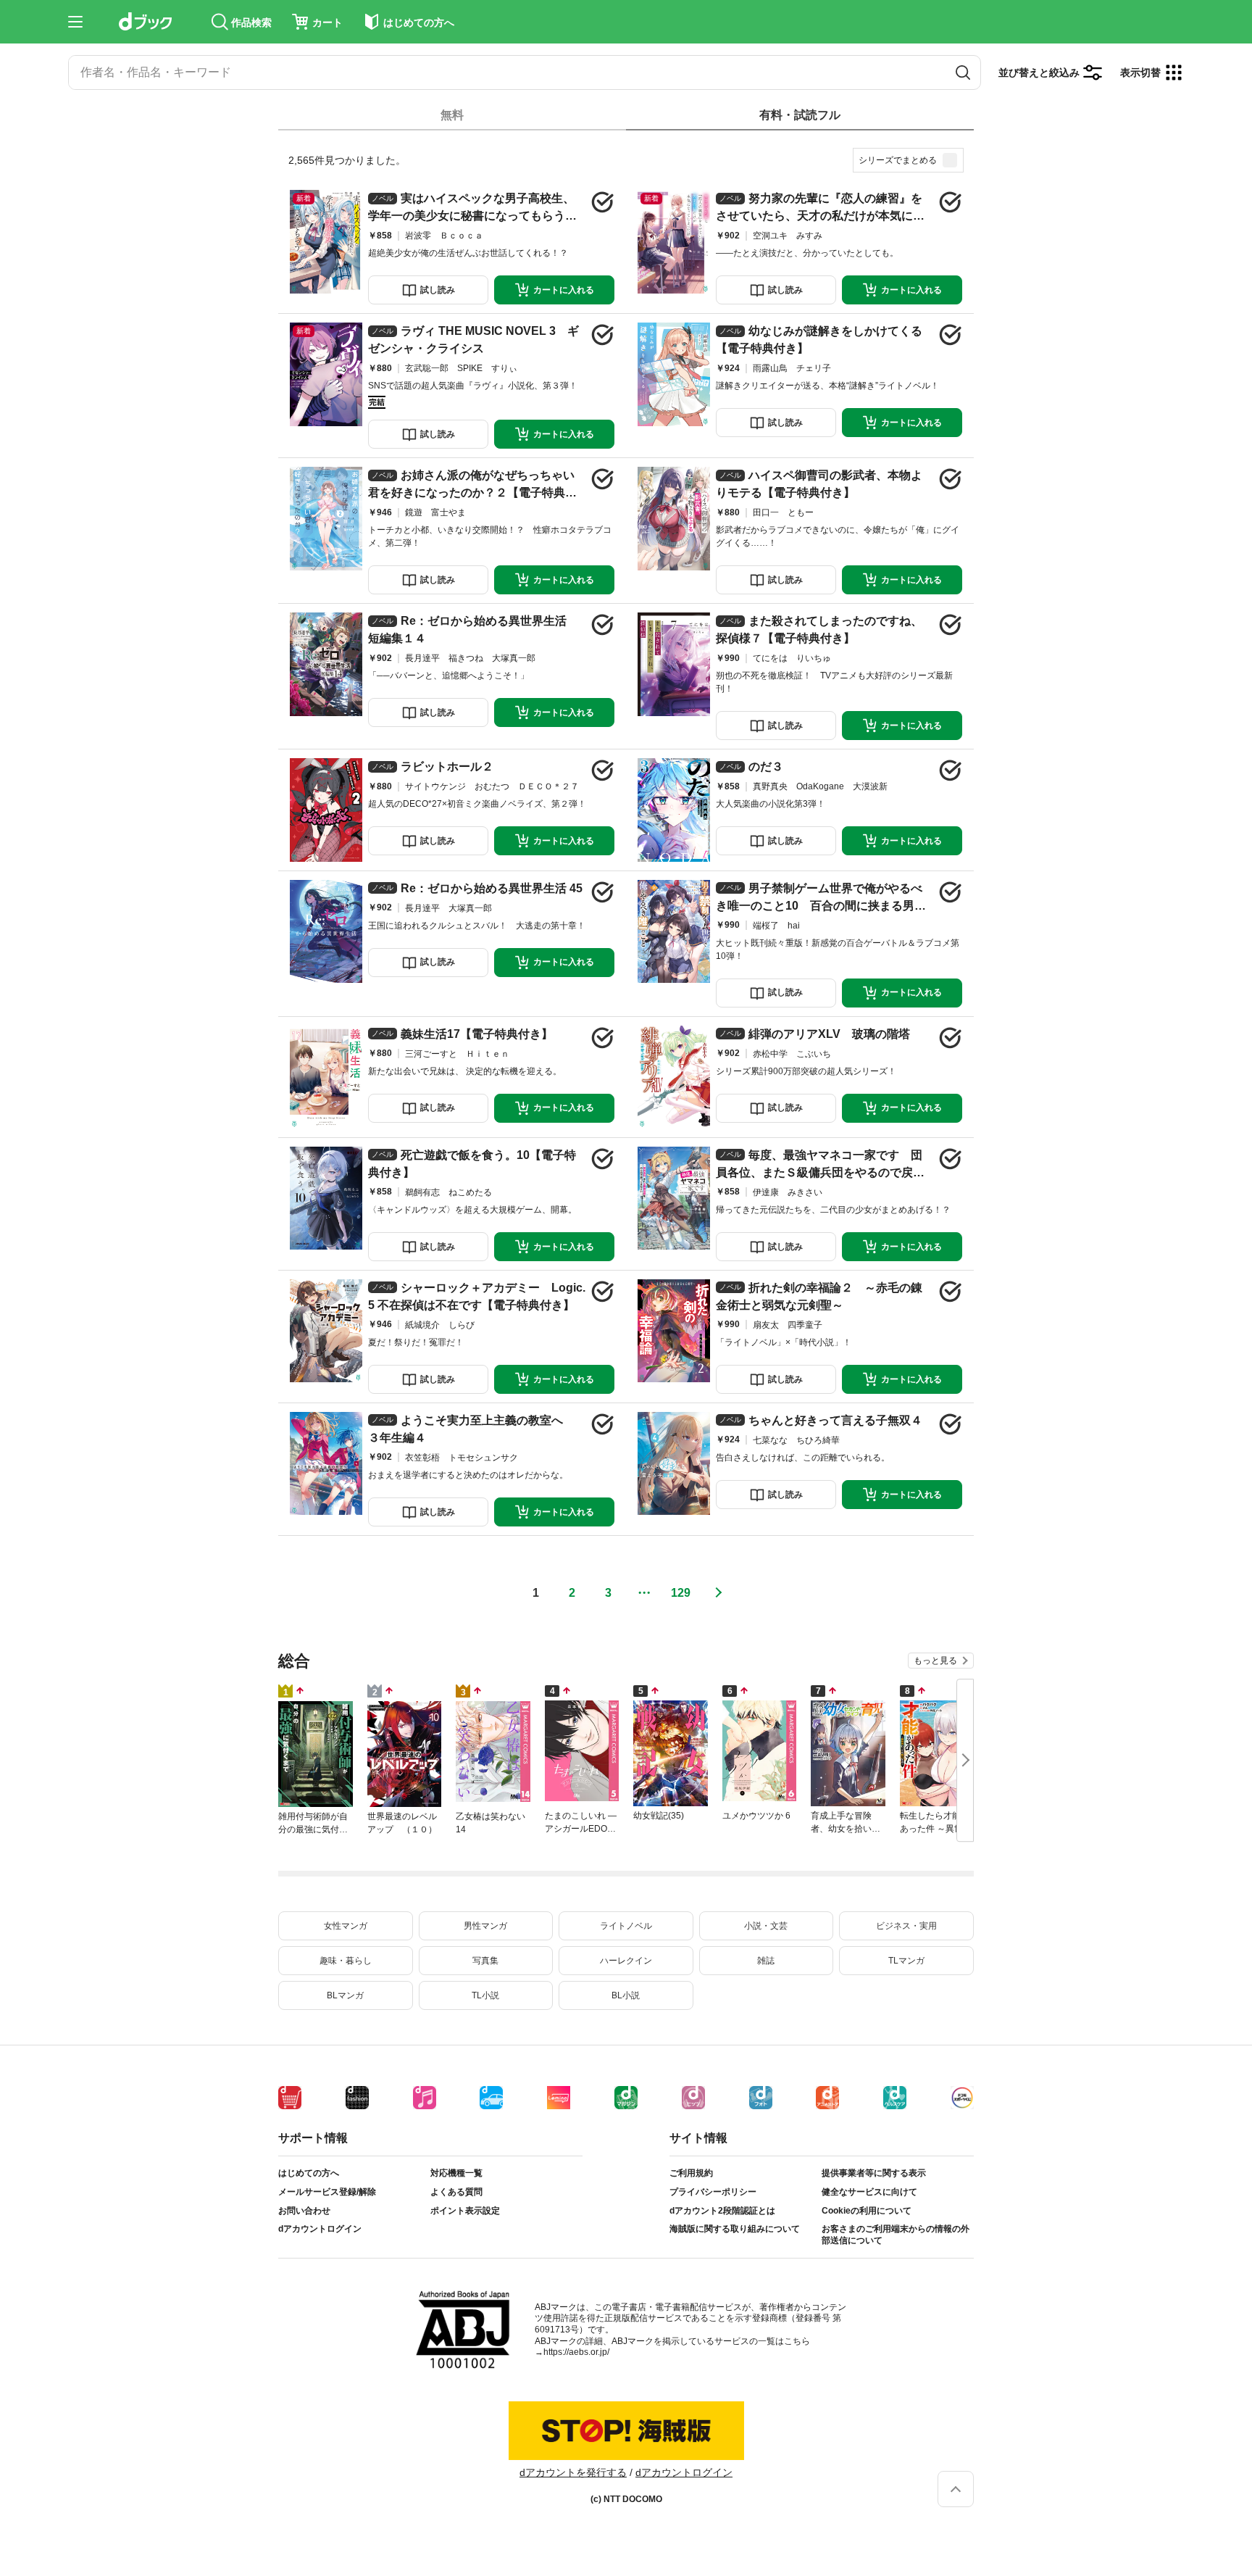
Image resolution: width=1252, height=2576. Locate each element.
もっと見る (935, 1661)
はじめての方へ (309, 2173)
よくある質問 (456, 2192)
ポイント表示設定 (465, 2211)
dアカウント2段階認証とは (722, 2211)
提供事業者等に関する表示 (874, 2173)
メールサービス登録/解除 (327, 2192)
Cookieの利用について (867, 2211)
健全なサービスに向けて (869, 2192)
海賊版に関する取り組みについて (735, 2229)
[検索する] (963, 72)
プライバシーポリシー (713, 2192)
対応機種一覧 (456, 2173)
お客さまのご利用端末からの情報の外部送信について (896, 2235)
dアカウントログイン (320, 2229)
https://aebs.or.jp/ (576, 2352)
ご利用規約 (691, 2173)
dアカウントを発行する (573, 2472)
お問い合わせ (304, 2211)
